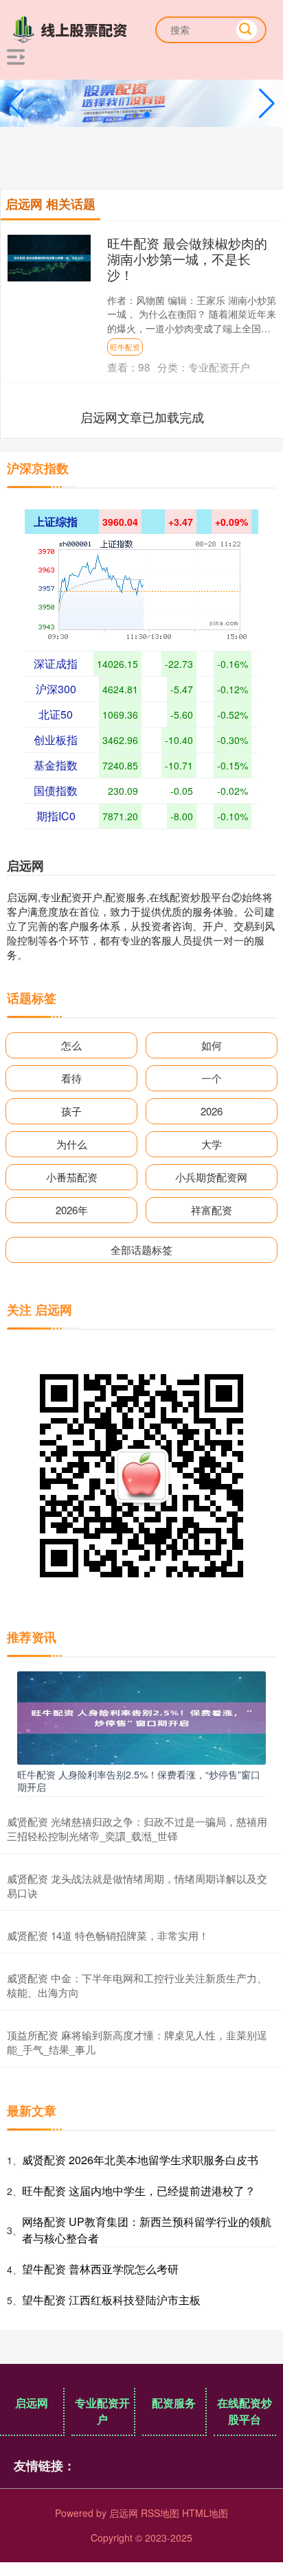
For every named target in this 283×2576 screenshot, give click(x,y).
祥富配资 (212, 1210)
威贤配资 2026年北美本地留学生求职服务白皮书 (140, 2160)
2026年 (72, 1210)
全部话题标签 (141, 1250)
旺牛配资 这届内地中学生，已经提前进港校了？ (139, 2191)
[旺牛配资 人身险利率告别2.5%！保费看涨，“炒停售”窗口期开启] (141, 1716)
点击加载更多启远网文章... (143, 417)
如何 (212, 1045)
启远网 (32, 2403)
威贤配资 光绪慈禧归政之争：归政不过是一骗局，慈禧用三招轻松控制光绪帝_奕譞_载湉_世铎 (137, 1829)
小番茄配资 (72, 1177)
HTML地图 (205, 2513)
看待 (71, 1078)
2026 (212, 1111)
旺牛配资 (125, 347)
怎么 (71, 1045)
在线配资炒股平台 (245, 2411)
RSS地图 (160, 2513)
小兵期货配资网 (211, 1177)
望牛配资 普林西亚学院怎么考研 (100, 2269)
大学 (212, 1144)
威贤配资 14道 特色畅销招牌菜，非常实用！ (108, 1935)
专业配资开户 (102, 2411)
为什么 (72, 1144)
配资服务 (174, 2403)
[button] (267, 104)
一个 (212, 1078)
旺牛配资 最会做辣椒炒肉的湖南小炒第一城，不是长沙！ (187, 258)
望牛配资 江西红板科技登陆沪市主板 (111, 2300)
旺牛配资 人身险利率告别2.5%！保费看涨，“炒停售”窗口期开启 (139, 1780)
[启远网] (73, 28)
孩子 (71, 1111)
